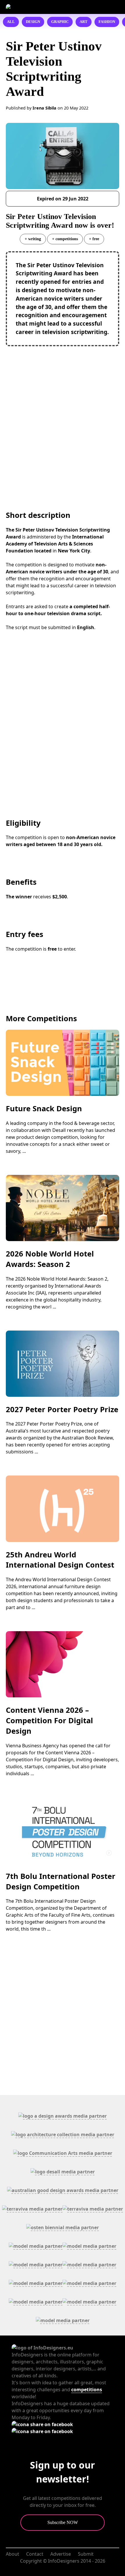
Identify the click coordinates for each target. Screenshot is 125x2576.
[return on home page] (37, 7)
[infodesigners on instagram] (42, 2431)
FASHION (107, 22)
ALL (11, 22)
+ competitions (65, 239)
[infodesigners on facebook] (42, 2424)
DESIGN (33, 22)
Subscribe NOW (63, 2522)
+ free (94, 239)
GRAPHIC (60, 22)
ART (84, 22)
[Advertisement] (63, 417)
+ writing (33, 239)
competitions (87, 2390)
